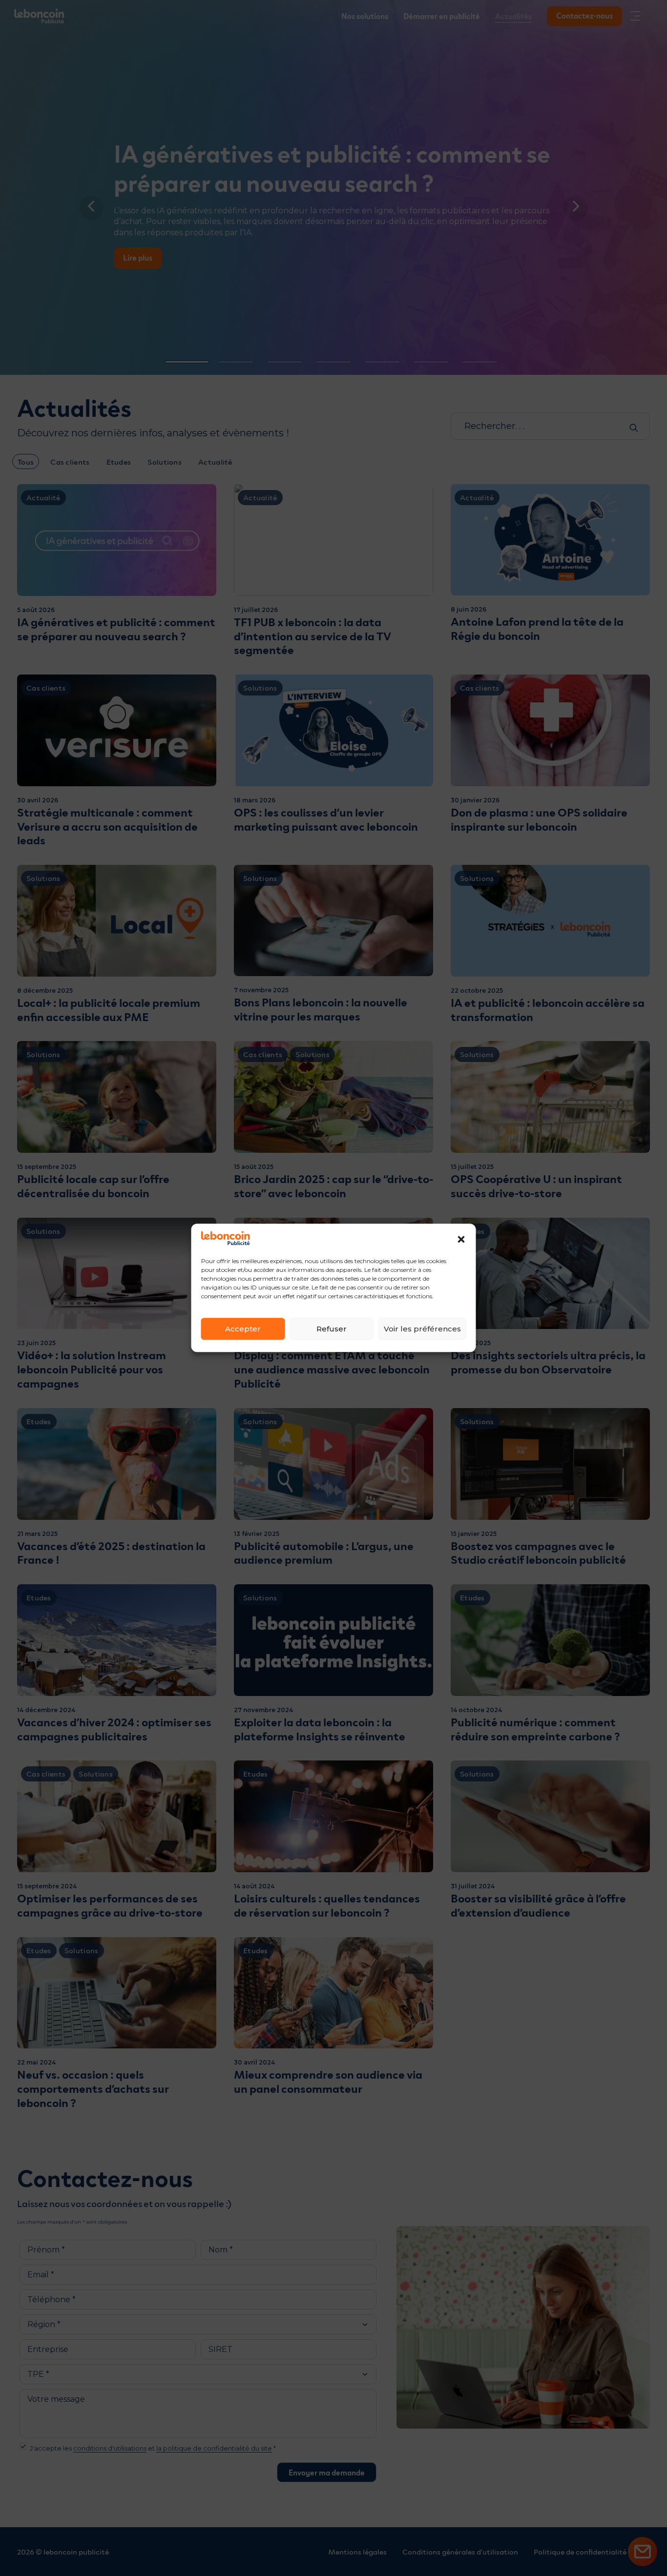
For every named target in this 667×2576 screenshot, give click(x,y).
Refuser (332, 1329)
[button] (461, 1239)
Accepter (243, 1329)
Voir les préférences (422, 1329)
